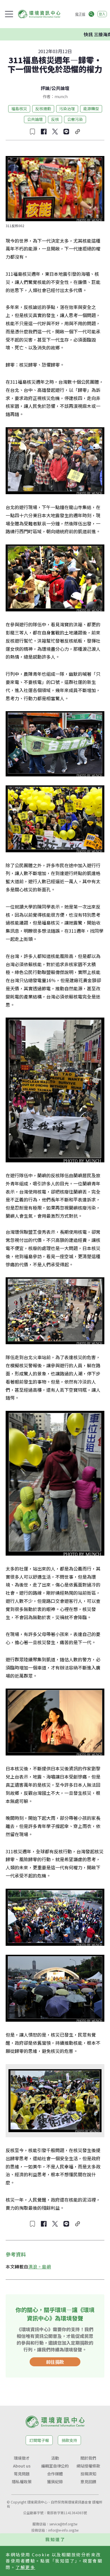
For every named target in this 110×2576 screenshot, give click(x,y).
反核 (55, 119)
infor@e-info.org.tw (63, 2530)
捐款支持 (69, 2440)
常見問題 (22, 2474)
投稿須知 (88, 2474)
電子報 (80, 14)
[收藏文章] (32, 132)
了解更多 (25, 2567)
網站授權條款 (88, 2466)
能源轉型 (91, 109)
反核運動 (43, 109)
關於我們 (88, 2458)
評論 (45, 88)
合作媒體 (55, 2474)
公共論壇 (60, 88)
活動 (55, 2458)
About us (22, 2466)
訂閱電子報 (39, 2440)
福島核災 (19, 109)
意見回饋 (88, 2482)
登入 (102, 14)
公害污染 (75, 119)
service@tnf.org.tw (63, 2524)
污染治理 (67, 109)
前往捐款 (55, 2362)
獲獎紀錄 (55, 2482)
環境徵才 (22, 2458)
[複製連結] (78, 132)
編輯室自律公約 (55, 2466)
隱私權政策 (22, 2482)
